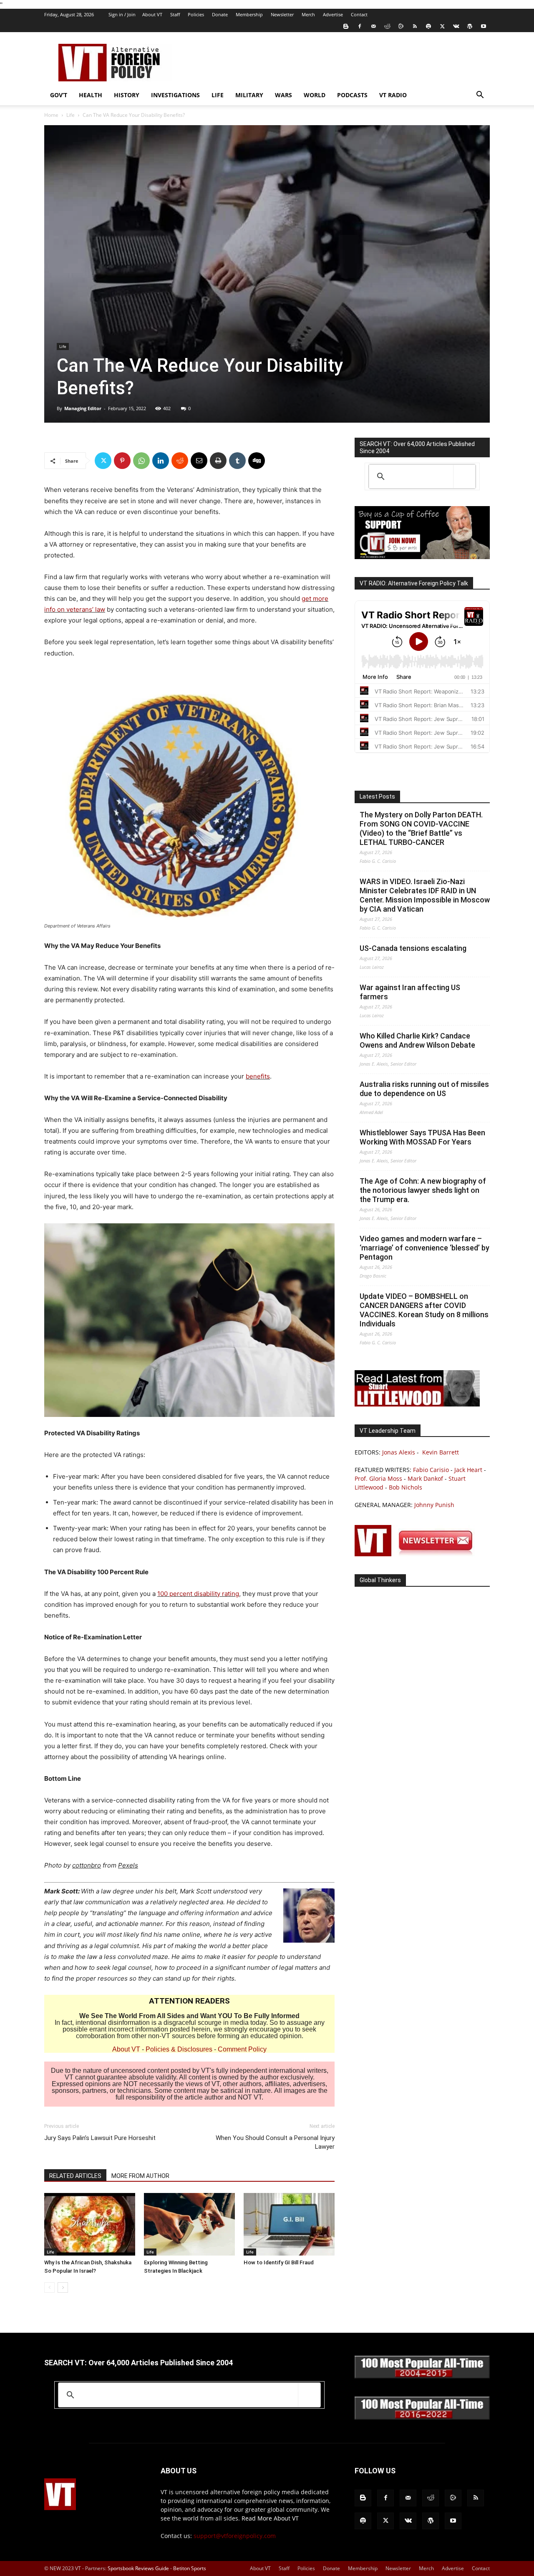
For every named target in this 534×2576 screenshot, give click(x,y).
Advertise (333, 14)
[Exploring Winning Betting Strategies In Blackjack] (189, 2224)
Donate (220, 14)
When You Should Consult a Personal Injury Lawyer (275, 2142)
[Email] (199, 461)
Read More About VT (270, 2518)
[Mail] (373, 26)
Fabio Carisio (431, 1470)
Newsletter (282, 14)
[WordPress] (470, 26)
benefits (258, 1076)
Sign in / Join (122, 14)
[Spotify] (428, 26)
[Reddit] (387, 26)
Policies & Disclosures (179, 2049)
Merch (308, 14)
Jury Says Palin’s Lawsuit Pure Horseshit (100, 2138)
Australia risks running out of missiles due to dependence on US (424, 1089)
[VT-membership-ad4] (422, 557)
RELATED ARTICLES (75, 2176)
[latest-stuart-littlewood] (417, 1404)
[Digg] (257, 461)
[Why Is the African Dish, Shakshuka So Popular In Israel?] (90, 2224)
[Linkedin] (161, 461)
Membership (249, 14)
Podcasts (352, 95)
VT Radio (393, 95)
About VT (152, 14)
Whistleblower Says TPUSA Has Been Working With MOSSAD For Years (422, 1137)
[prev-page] (49, 2287)
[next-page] (63, 2287)
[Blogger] (346, 26)
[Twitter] (442, 26)
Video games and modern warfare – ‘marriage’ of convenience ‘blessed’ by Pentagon (424, 1248)
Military (249, 95)
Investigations (175, 95)
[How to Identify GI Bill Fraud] (289, 2224)
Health (91, 95)
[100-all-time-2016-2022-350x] (422, 2418)
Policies (196, 14)
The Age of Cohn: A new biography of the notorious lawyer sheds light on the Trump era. (423, 1190)
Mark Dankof (425, 1478)
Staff (175, 14)
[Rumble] (401, 26)
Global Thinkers (380, 1580)
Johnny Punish (434, 1505)
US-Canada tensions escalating (413, 948)
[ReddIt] (180, 461)
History (127, 95)
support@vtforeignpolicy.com (235, 2536)
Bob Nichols (406, 1487)
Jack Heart (468, 1470)
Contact (359, 14)
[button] (480, 96)
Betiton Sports (190, 2568)
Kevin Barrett (441, 1452)
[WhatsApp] (141, 461)
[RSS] (415, 26)
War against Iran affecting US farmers (410, 992)
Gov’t (59, 95)
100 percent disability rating (198, 1594)
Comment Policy (242, 2049)
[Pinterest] (122, 461)
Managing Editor (83, 408)
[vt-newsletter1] (417, 1554)
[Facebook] (360, 26)
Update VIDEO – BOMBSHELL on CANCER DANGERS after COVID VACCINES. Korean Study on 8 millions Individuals (424, 1310)
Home (51, 115)
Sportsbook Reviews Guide (138, 2568)
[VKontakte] (456, 26)
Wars (283, 95)
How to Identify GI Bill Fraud (279, 2262)
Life (218, 95)
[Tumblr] (237, 461)
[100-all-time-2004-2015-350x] (422, 2376)
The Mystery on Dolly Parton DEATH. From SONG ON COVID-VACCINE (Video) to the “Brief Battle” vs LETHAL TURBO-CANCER (421, 828)
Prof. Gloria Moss (378, 1478)
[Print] (218, 461)
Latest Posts (377, 796)
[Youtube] (484, 26)
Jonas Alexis (399, 1452)
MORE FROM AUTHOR (140, 2176)
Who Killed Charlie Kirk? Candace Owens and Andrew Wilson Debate (417, 1040)
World (315, 95)
